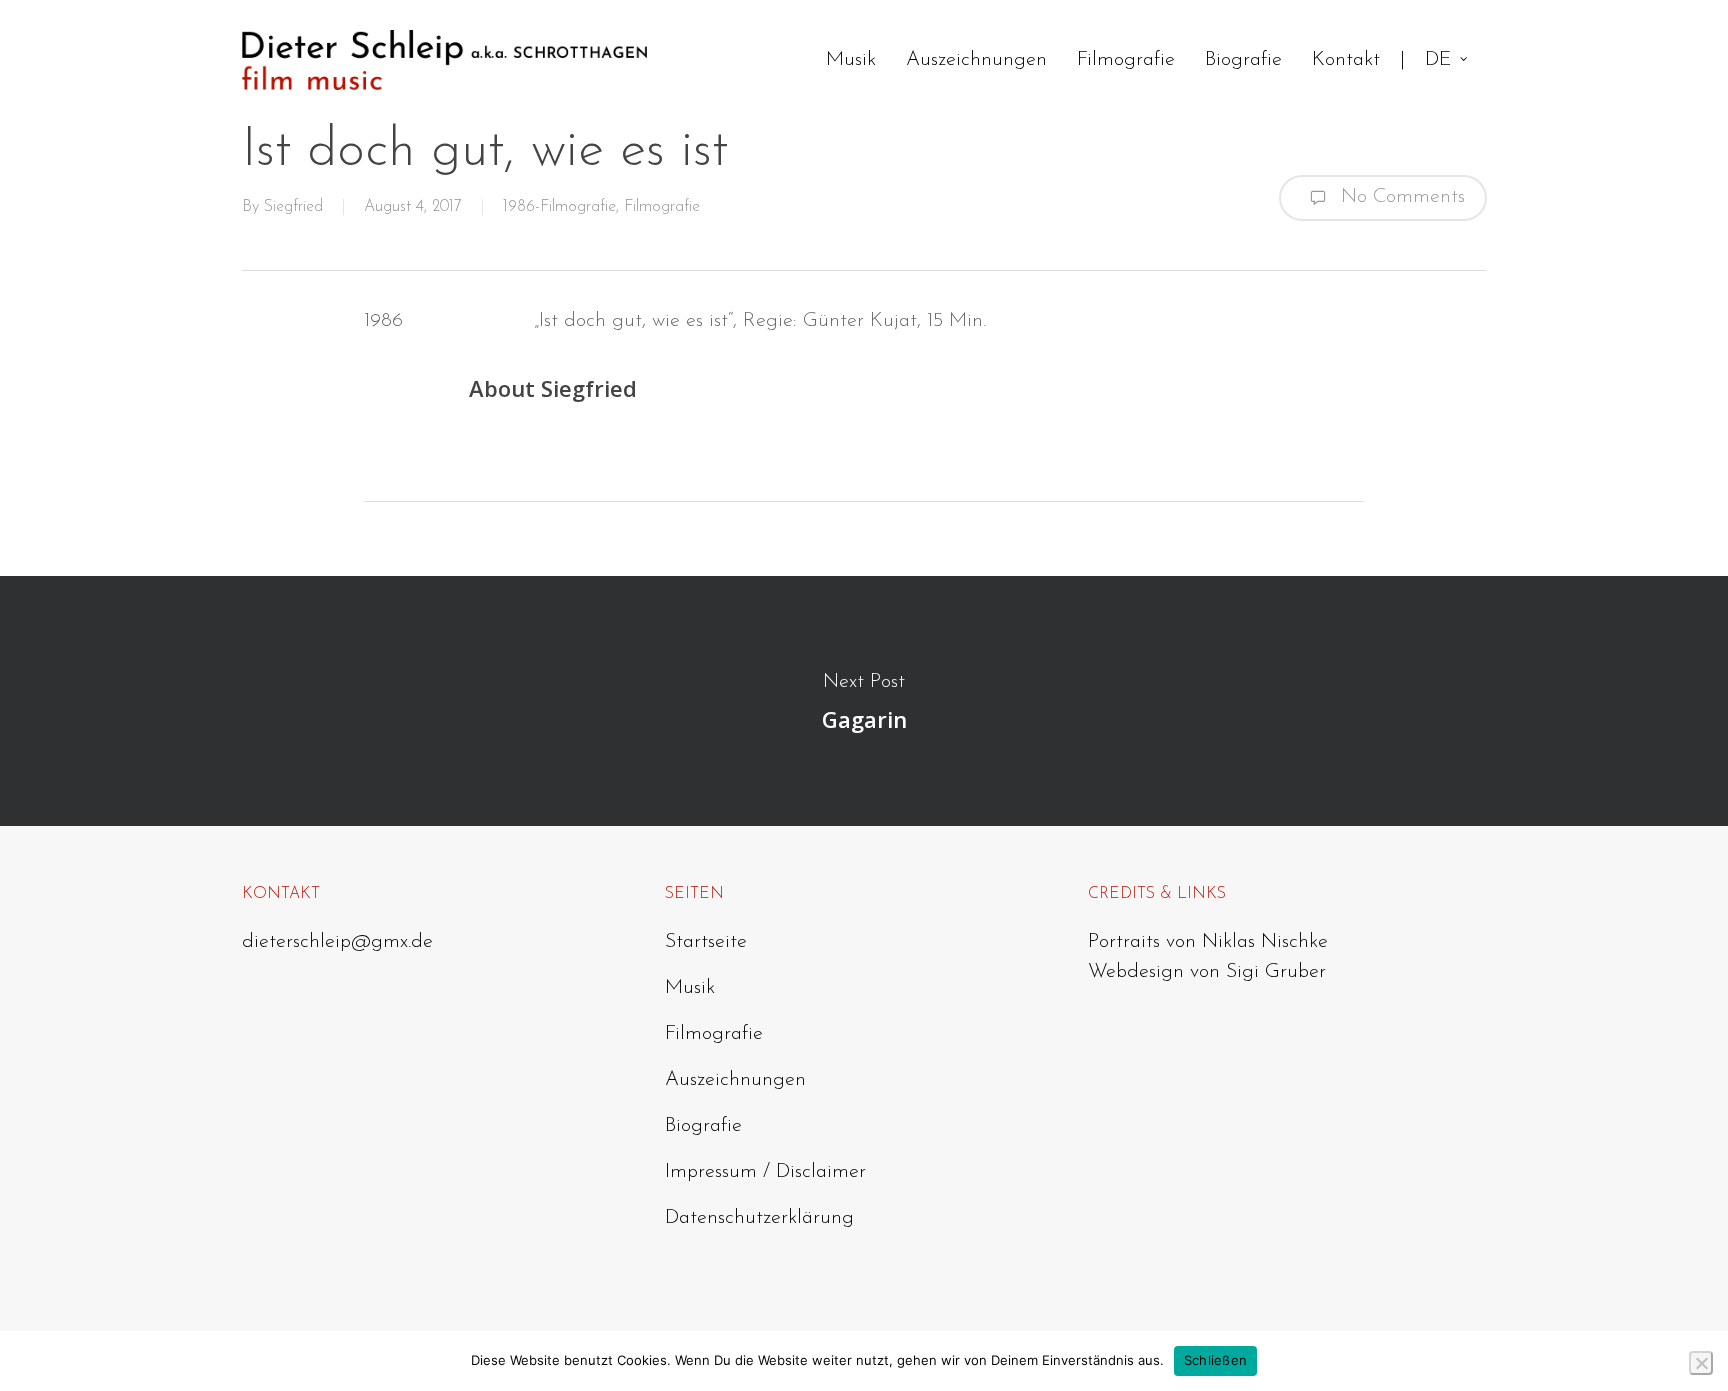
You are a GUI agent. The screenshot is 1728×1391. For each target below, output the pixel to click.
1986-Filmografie (559, 207)
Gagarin (864, 701)
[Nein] (1701, 1363)
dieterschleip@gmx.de (337, 942)
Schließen (1215, 1360)
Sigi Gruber (1276, 972)
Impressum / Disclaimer (765, 1172)
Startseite (706, 942)
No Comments (1400, 196)
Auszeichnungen (735, 1080)
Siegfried (293, 207)
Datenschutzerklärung (759, 1218)
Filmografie (662, 207)
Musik (690, 988)
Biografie (703, 1126)
